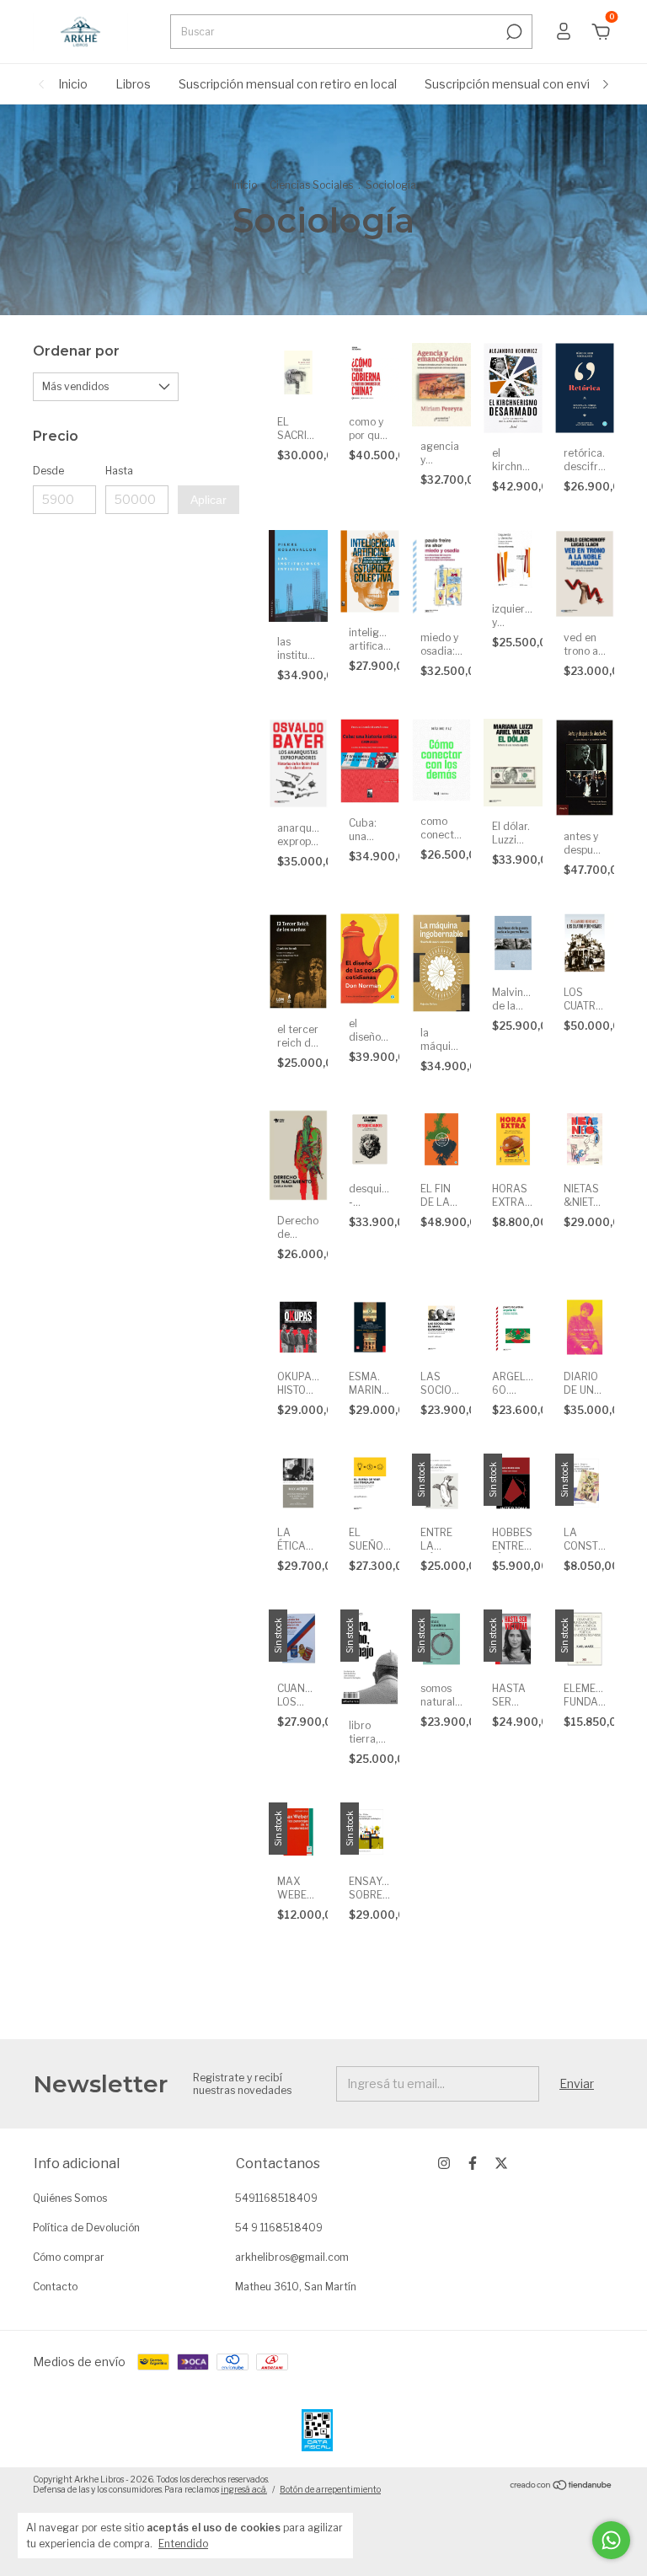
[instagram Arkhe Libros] (444, 2163)
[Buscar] (513, 32)
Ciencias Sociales (311, 185)
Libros (133, 84)
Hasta (119, 471)
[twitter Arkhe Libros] (501, 2163)
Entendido (183, 2544)
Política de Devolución (86, 2228)
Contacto (55, 2287)
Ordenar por (76, 351)
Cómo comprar (69, 2257)
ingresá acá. (244, 2489)
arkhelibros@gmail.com (292, 2257)
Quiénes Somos (70, 2198)
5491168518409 (276, 2198)
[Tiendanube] (561, 2486)
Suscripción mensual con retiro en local (288, 84)
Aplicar (209, 500)
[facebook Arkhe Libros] (473, 2163)
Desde (48, 471)
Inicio (73, 84)
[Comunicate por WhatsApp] (611, 2540)
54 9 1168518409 (279, 2228)
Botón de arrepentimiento (330, 2489)
